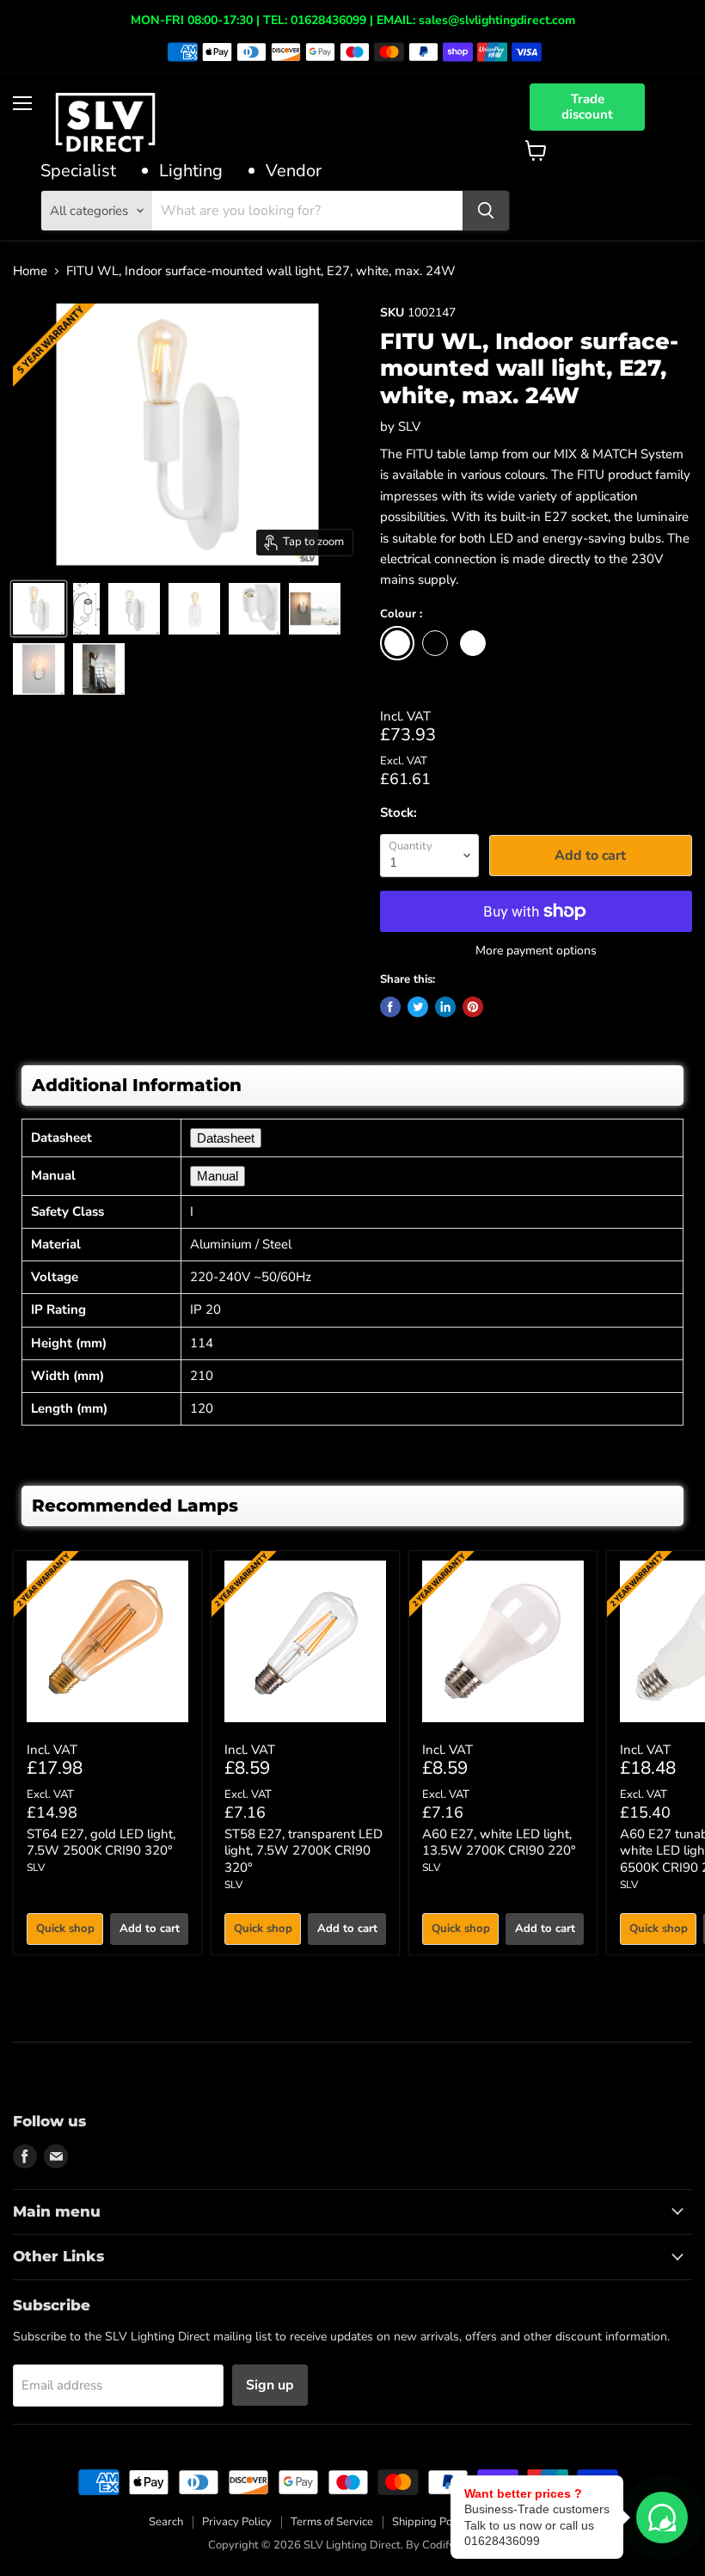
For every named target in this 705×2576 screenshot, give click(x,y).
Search (166, 2522)
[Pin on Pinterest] (473, 1007)
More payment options (536, 951)
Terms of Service (332, 2522)
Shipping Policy (431, 2522)
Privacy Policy (237, 2522)
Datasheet (226, 1138)
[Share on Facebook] (390, 1007)
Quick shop (65, 1929)
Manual (218, 1176)
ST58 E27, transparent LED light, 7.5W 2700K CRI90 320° (303, 1851)
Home (30, 271)
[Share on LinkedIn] (445, 1007)
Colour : (401, 615)
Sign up (270, 2385)
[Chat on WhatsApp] (662, 2518)
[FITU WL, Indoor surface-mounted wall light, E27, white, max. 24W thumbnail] (39, 609)
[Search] (486, 211)
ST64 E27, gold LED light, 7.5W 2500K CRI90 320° (101, 1843)
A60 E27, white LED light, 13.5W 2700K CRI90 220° (499, 1843)
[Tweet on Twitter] (418, 1007)
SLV (409, 426)
